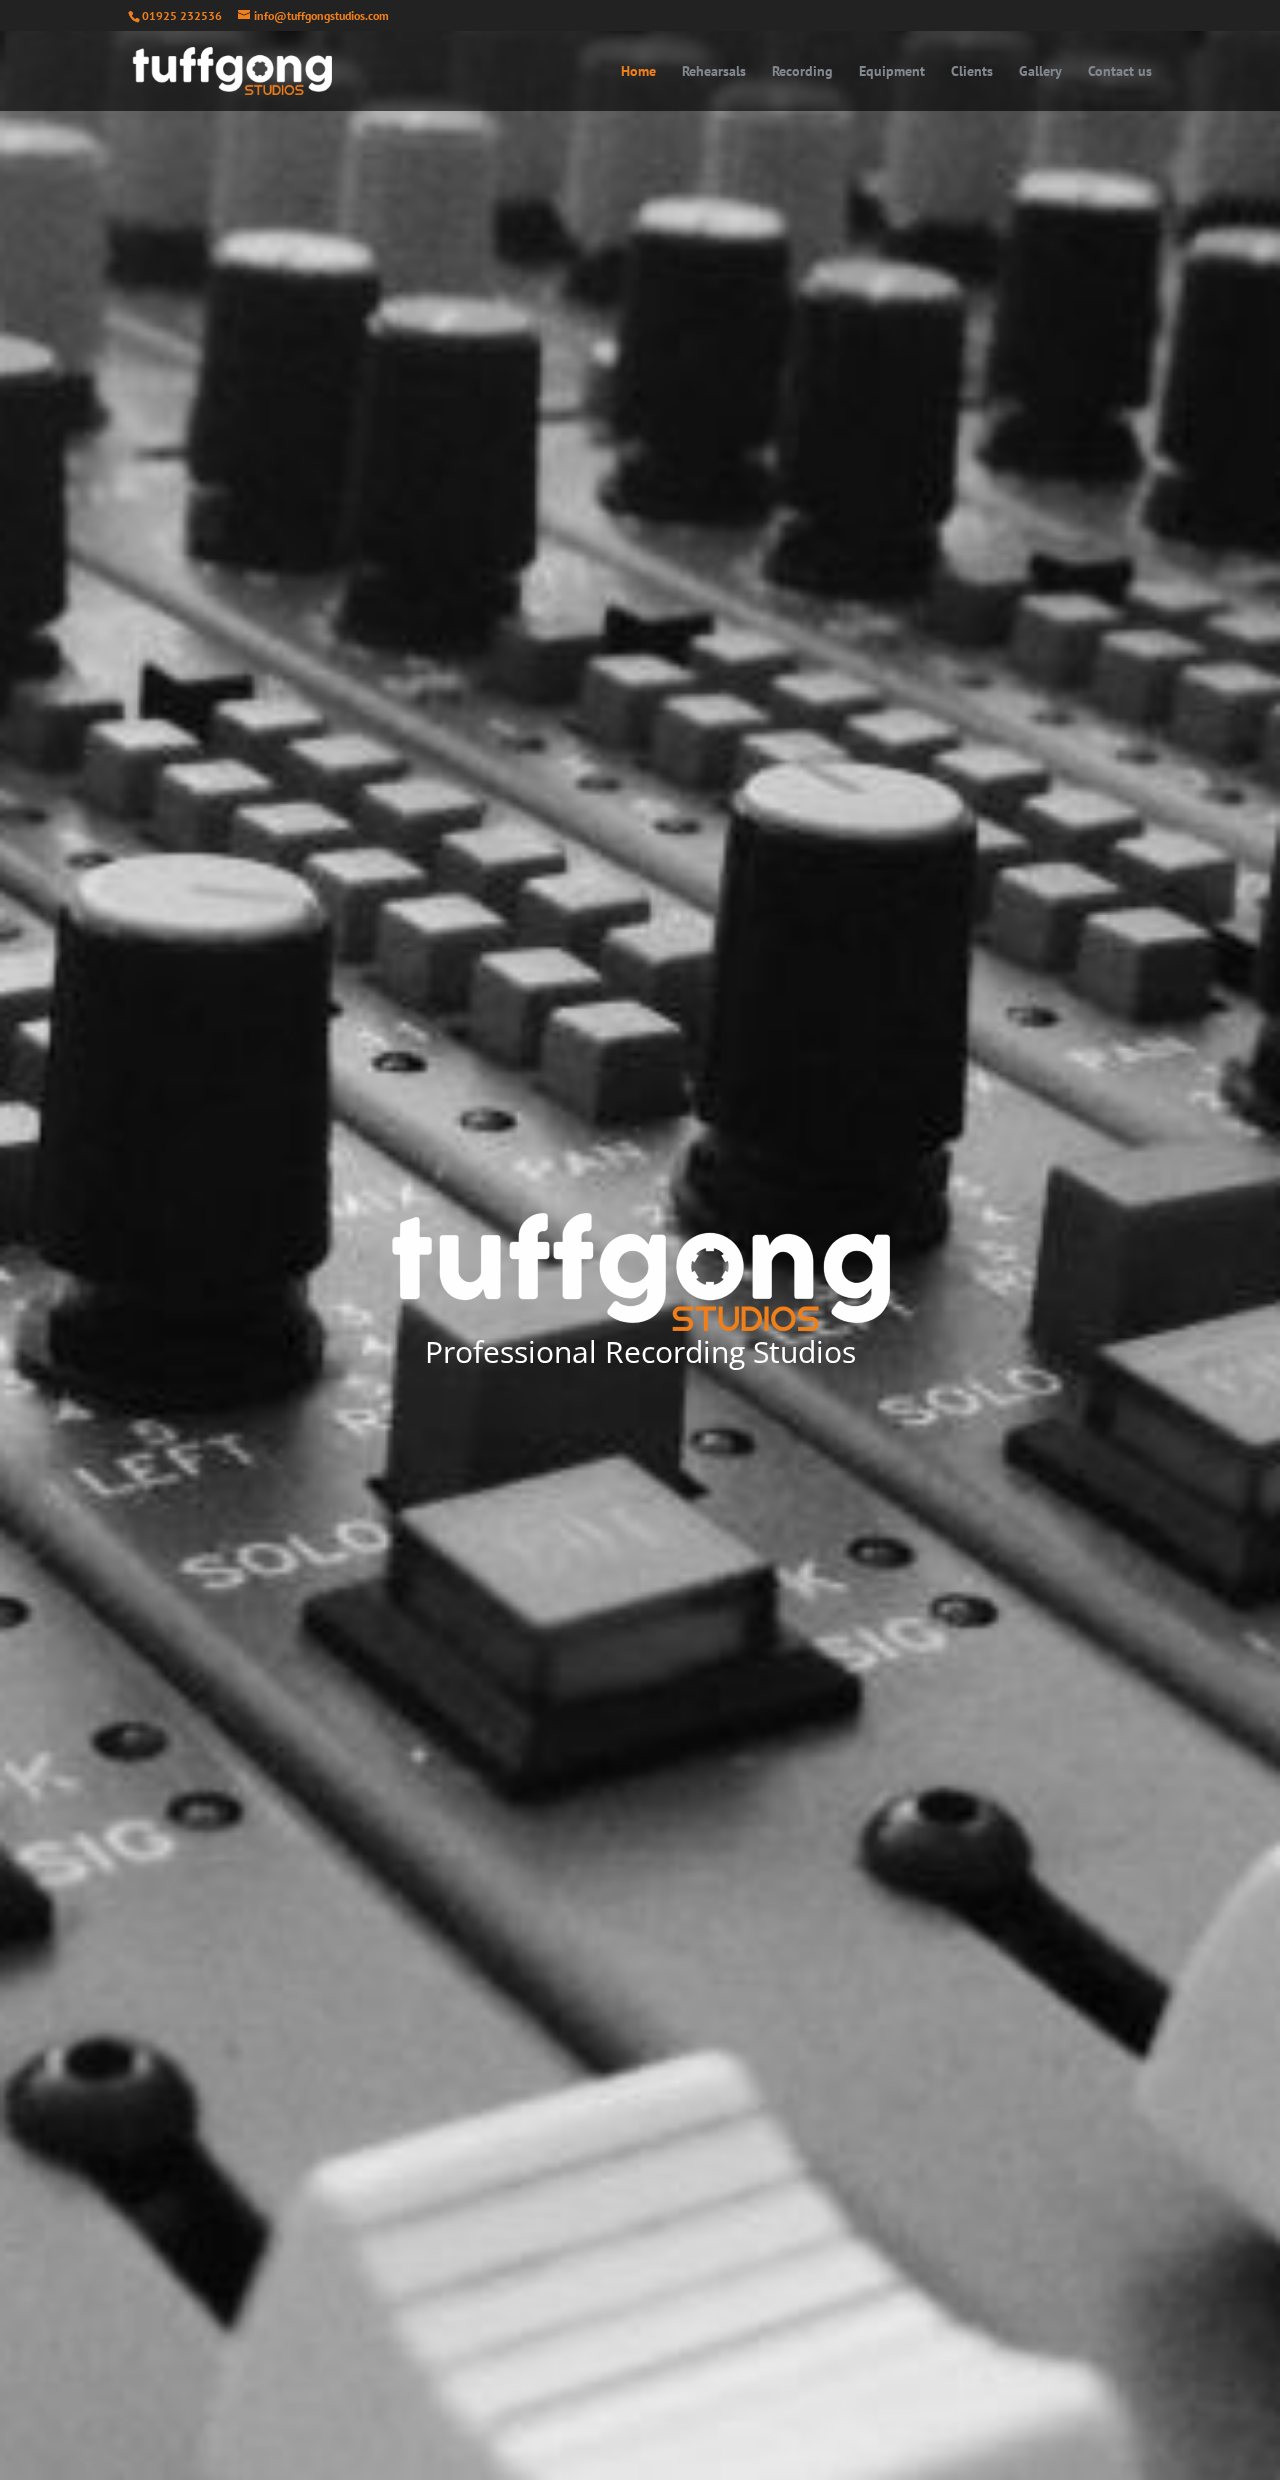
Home (638, 72)
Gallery (1040, 72)
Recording (802, 72)
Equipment (892, 72)
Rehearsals (714, 72)
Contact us (1120, 72)
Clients (972, 72)
